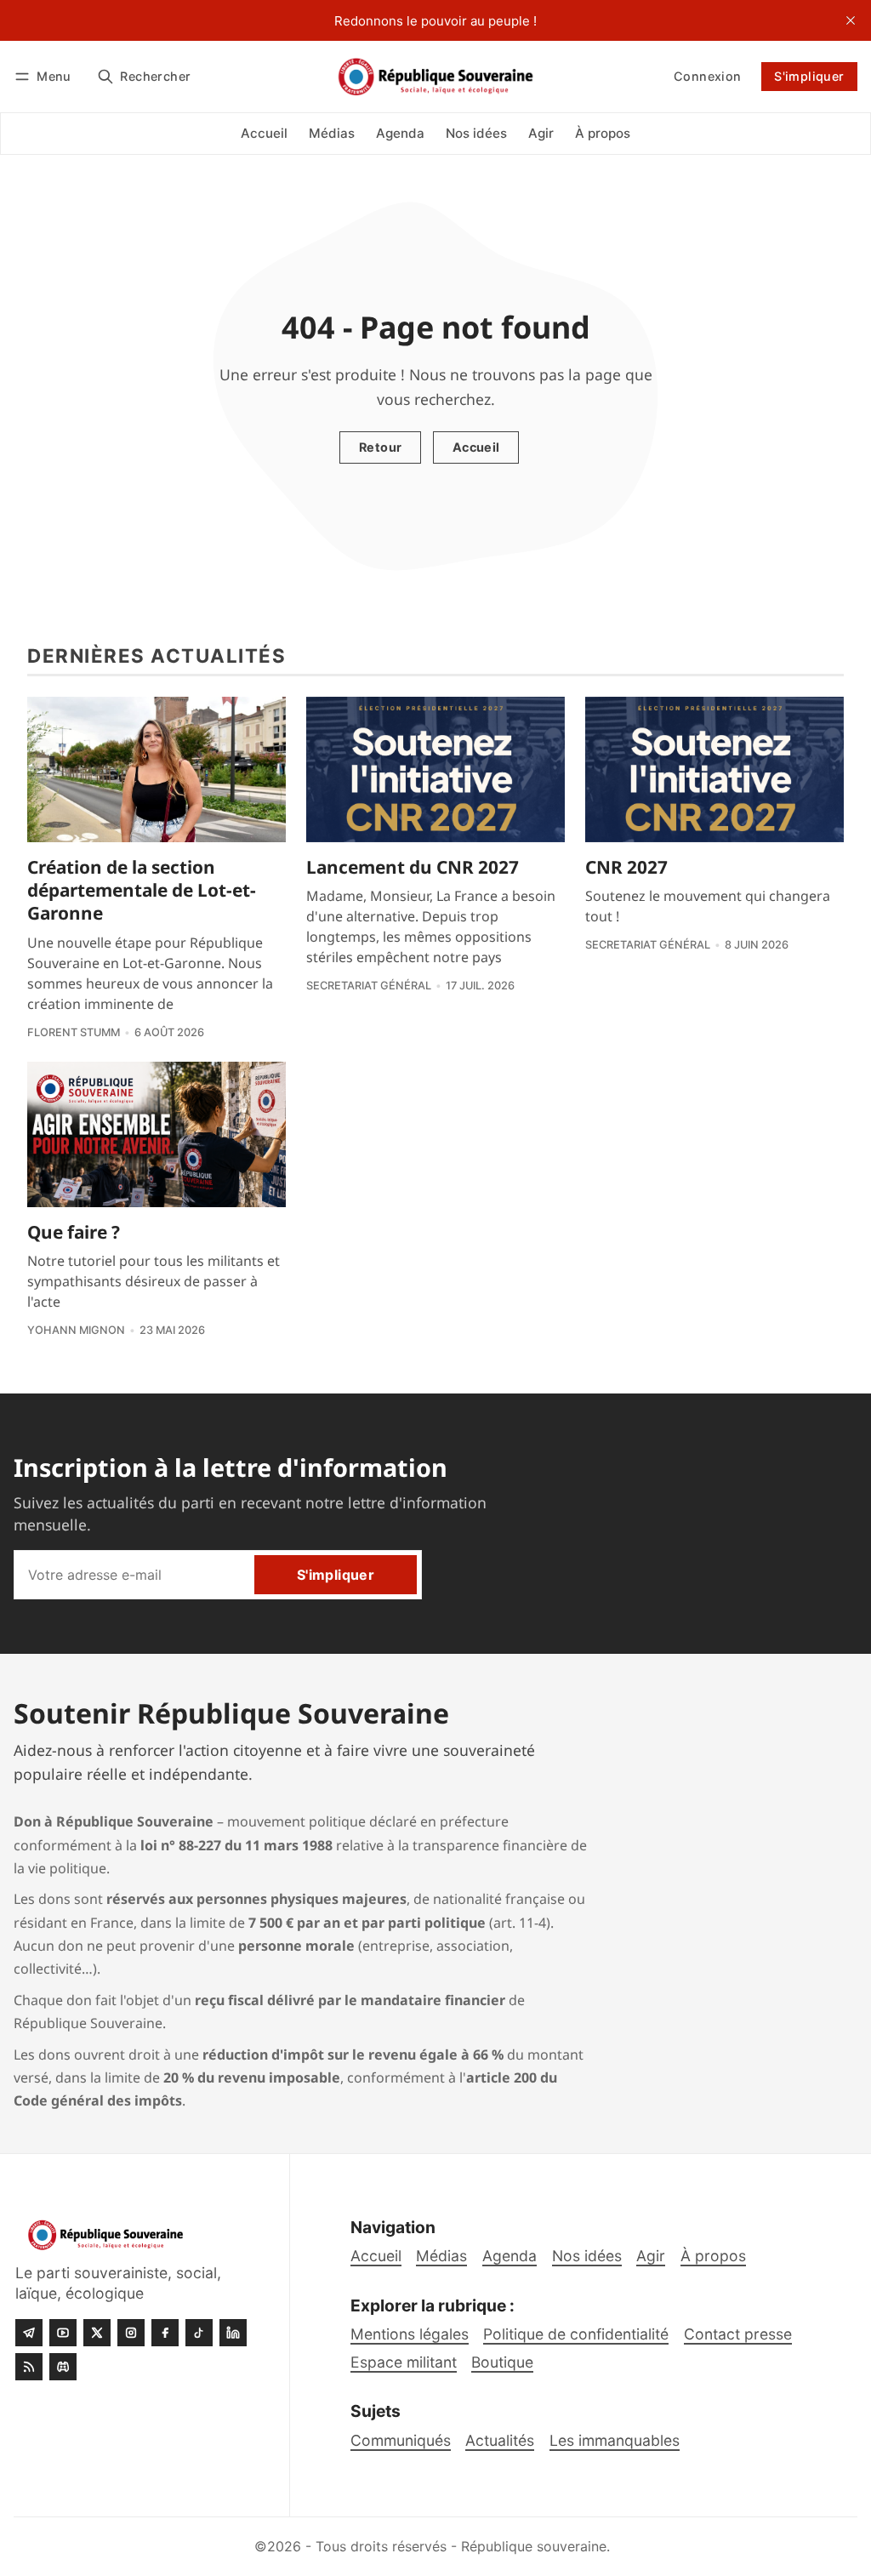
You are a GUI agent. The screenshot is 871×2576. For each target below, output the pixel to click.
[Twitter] (97, 2333)
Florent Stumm (74, 1032)
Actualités (500, 2440)
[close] (851, 20)
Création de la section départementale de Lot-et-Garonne (142, 890)
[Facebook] (165, 2333)
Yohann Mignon (76, 1330)
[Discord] (63, 2367)
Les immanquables (615, 2440)
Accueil (476, 447)
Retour (380, 447)
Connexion (708, 76)
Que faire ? (74, 1232)
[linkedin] (233, 2333)
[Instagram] (131, 2333)
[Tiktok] (199, 2333)
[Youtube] (63, 2333)
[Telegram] (29, 2333)
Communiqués (401, 2440)
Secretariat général (369, 986)
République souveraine (534, 2546)
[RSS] (29, 2367)
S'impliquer (809, 76)
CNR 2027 (626, 867)
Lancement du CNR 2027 (413, 867)
